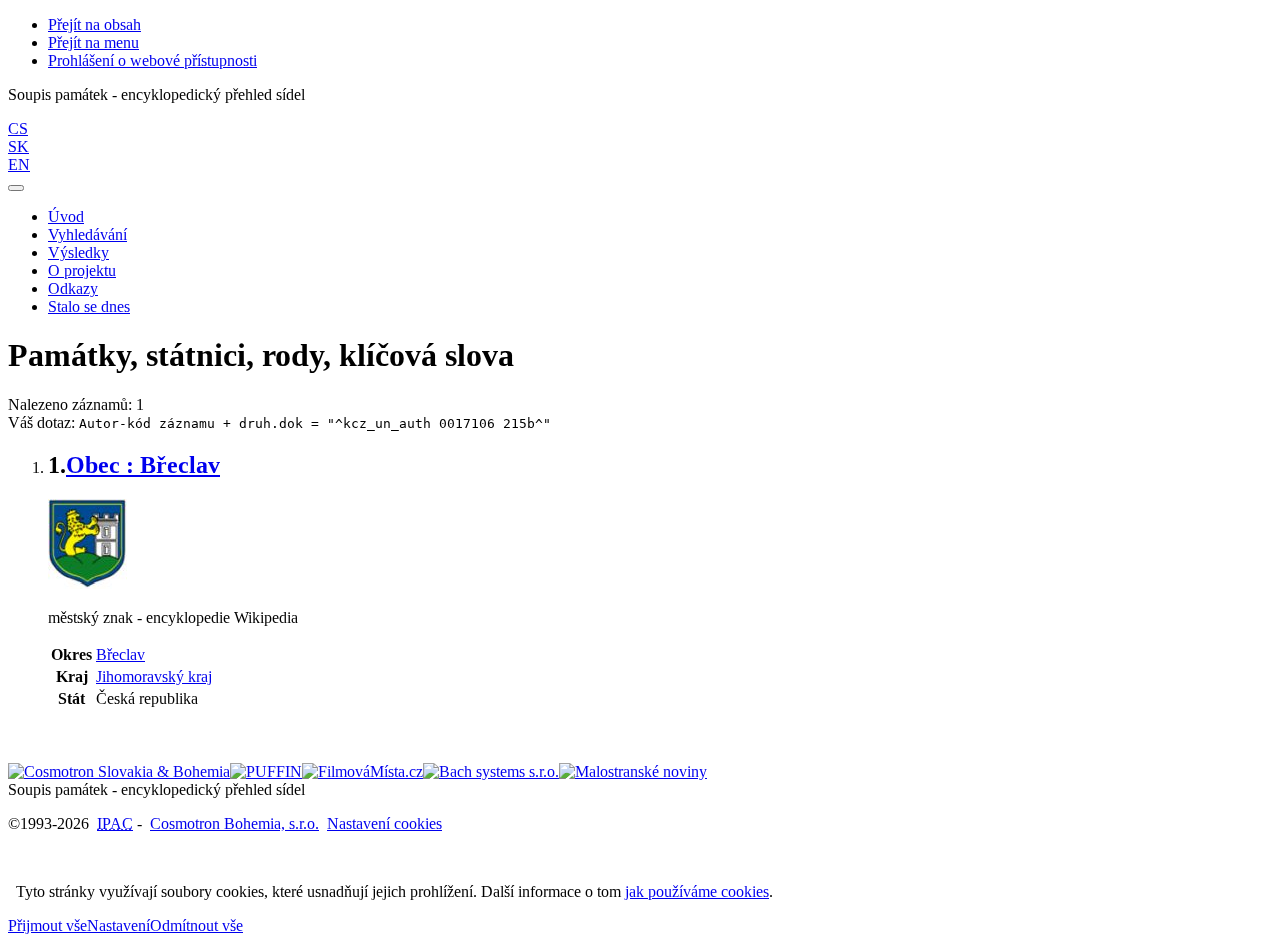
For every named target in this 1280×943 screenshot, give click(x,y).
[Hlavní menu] (16, 188)
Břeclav (120, 654)
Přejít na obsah (94, 24)
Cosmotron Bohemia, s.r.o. (234, 823)
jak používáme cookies (697, 891)
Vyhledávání (87, 234)
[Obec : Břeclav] (87, 583)
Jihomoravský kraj (154, 676)
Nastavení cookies (384, 823)
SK (18, 146)
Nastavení (118, 925)
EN (19, 164)
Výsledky (78, 252)
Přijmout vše (47, 925)
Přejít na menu (93, 42)
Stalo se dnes (89, 306)
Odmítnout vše (196, 925)
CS (18, 128)
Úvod (66, 216)
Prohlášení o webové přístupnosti (152, 60)
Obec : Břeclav (143, 465)
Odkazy (73, 288)
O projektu (82, 270)
